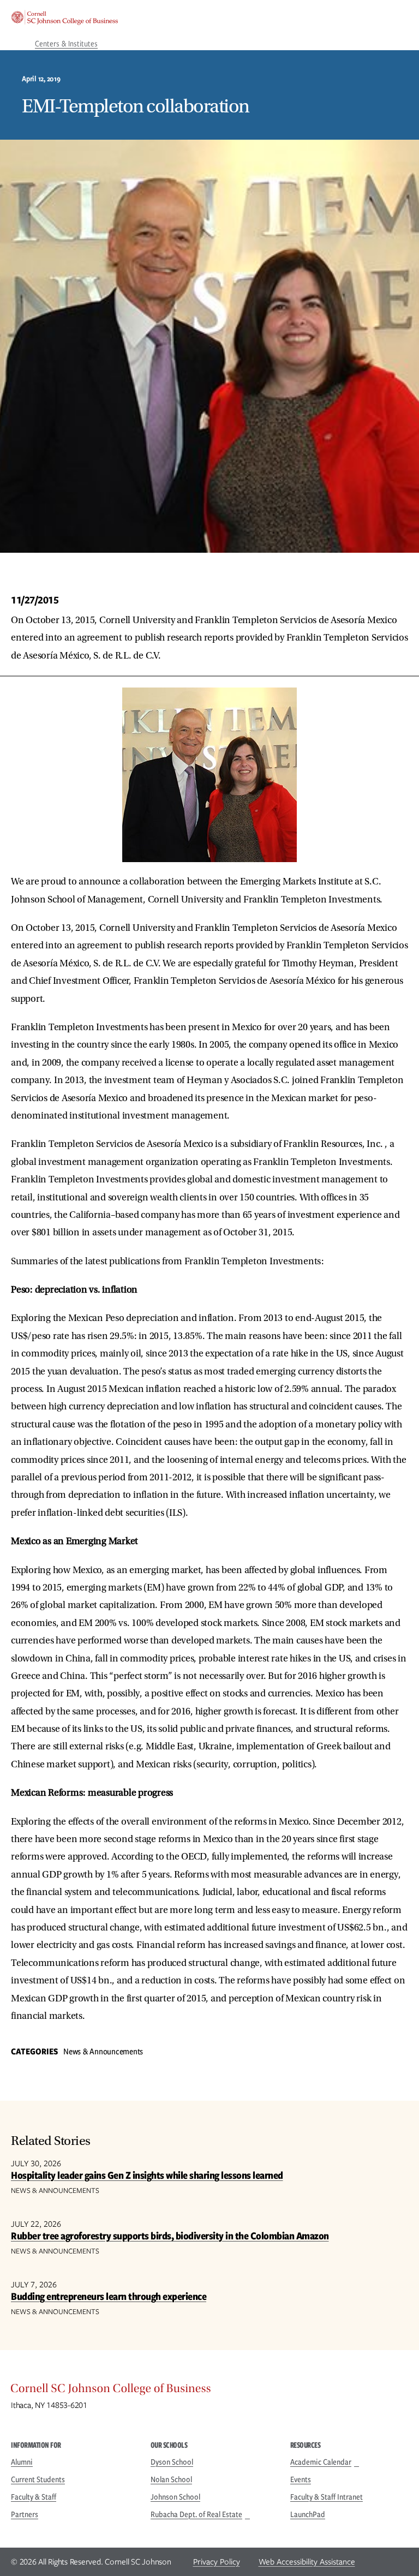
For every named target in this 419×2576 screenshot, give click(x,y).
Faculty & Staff (34, 2497)
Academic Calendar (321, 2462)
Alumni (22, 2462)
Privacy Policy (217, 2562)
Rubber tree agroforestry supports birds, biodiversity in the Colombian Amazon (170, 2236)
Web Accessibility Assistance (307, 2562)
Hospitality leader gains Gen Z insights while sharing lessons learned (147, 2175)
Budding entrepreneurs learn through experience (109, 2296)
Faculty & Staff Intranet (327, 2497)
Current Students (38, 2479)
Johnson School (175, 2497)
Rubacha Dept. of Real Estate (196, 2514)
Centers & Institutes (66, 44)
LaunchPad (308, 2514)
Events (301, 2479)
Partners (25, 2514)
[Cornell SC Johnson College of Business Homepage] (209, 2391)
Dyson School (172, 2462)
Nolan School (171, 2479)
